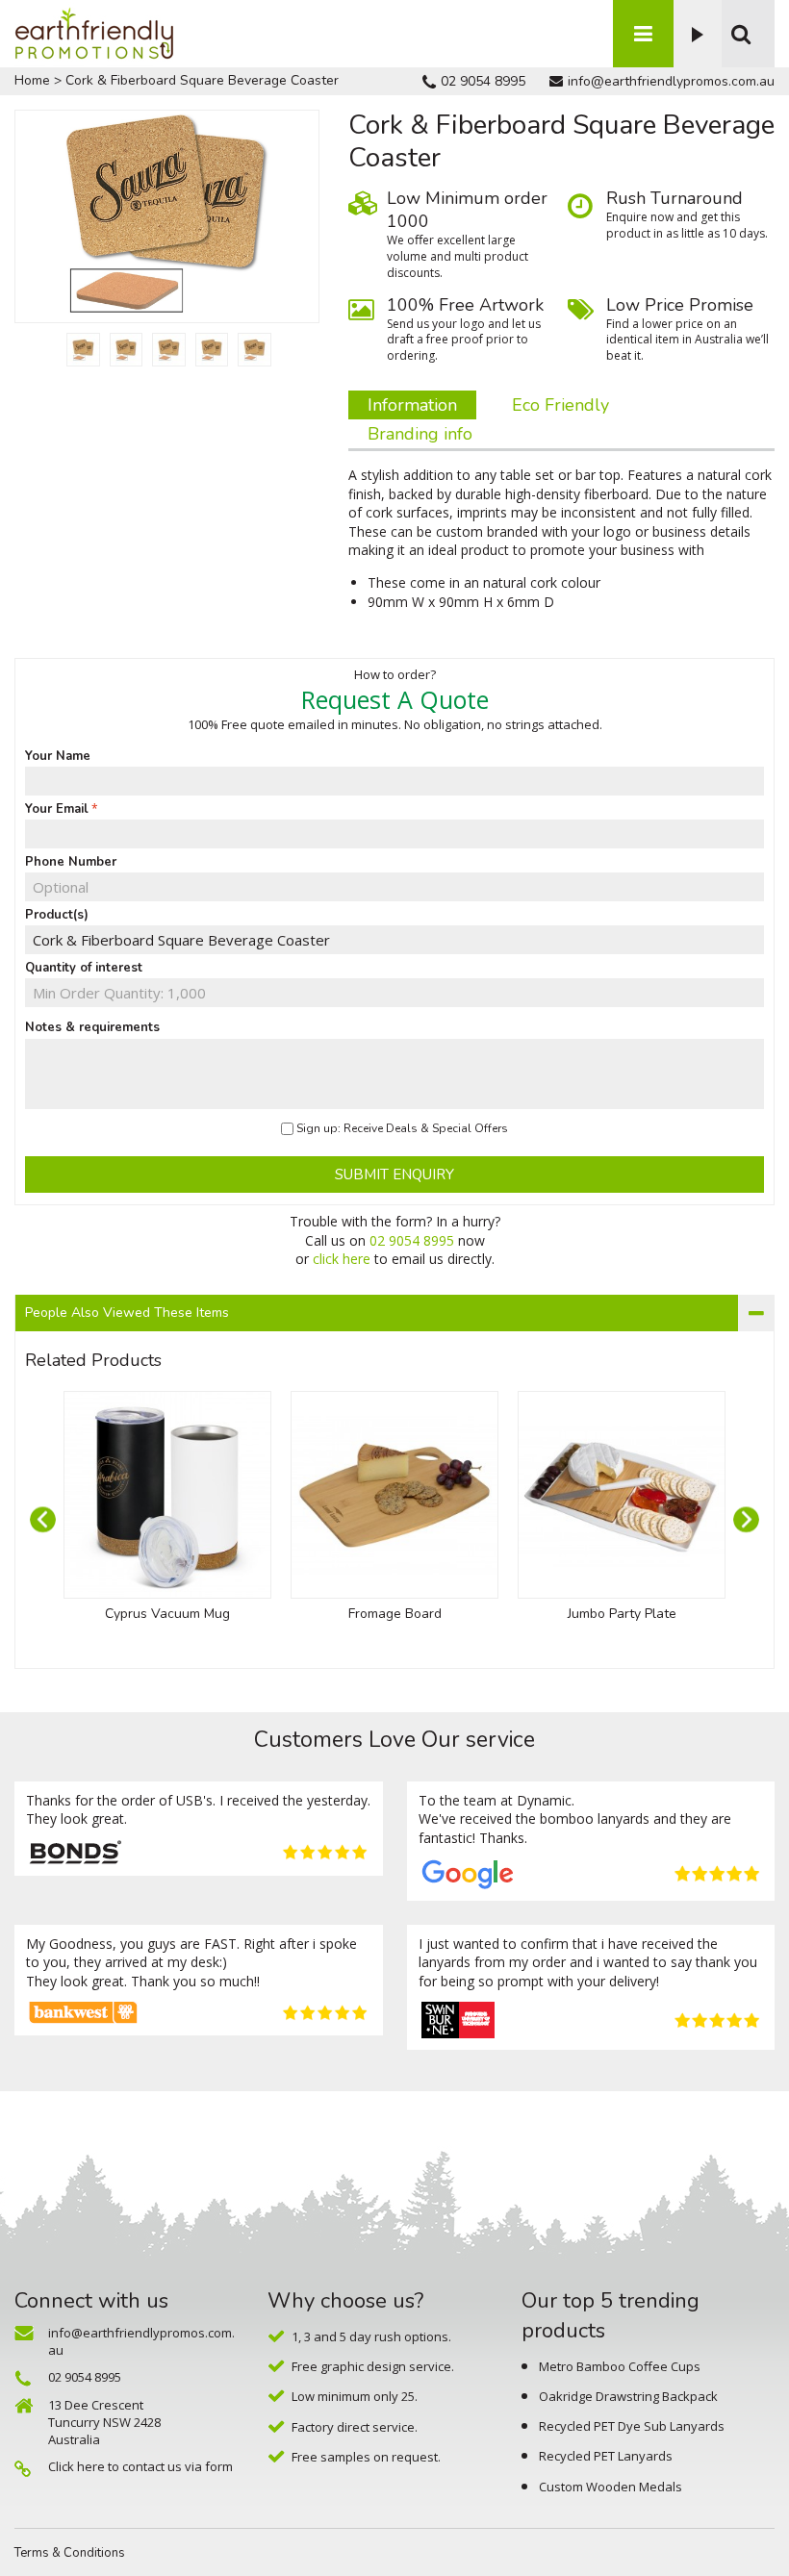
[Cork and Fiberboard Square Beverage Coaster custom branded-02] (83, 350)
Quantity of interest (84, 968)
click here (342, 1259)
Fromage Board (395, 1614)
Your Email (57, 809)
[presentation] (43, 1519)
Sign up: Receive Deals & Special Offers (402, 1128)
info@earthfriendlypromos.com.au (671, 81)
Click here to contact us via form (140, 2466)
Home (32, 80)
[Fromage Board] (394, 1495)
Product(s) (57, 915)
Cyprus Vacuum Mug (167, 1614)
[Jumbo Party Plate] (622, 1495)
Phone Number (71, 862)
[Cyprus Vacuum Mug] (167, 1495)
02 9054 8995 (483, 81)
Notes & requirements (92, 1027)
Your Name (58, 756)
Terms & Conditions (70, 2553)
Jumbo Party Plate (622, 1614)
